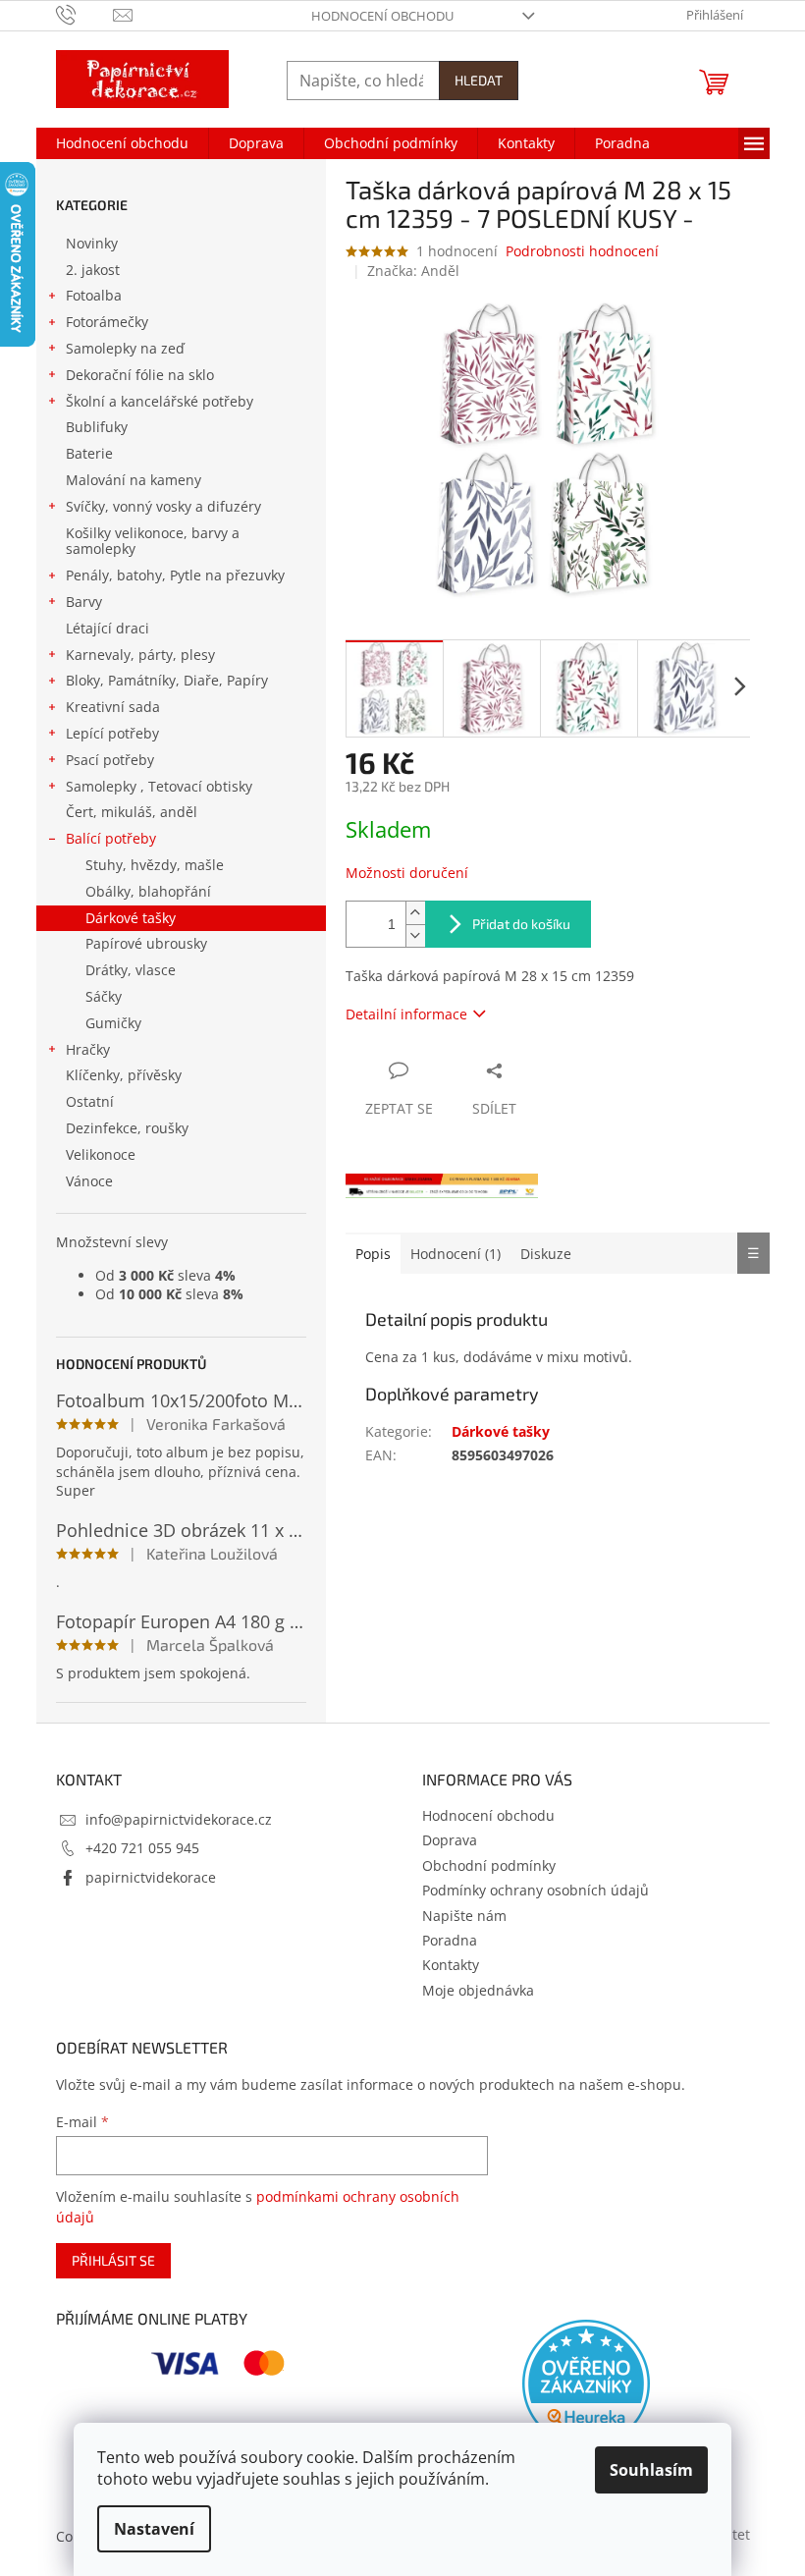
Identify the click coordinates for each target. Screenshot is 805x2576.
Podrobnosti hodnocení (582, 251)
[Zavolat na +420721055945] (85, 14)
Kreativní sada (113, 707)
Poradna (450, 1940)
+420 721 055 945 (142, 1848)
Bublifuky (97, 427)
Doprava (450, 1840)
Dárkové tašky (131, 918)
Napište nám (464, 1916)
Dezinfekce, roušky (127, 1128)
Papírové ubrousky (146, 943)
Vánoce (89, 1181)
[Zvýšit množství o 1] (415, 913)
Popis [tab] (373, 1254)
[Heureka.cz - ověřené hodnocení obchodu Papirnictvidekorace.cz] (586, 2384)
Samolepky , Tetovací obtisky (159, 786)
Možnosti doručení (407, 873)
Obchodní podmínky (489, 1865)
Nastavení (154, 2529)
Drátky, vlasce (131, 970)
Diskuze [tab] (546, 1254)
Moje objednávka (478, 1990)
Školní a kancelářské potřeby (160, 401)
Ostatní (90, 1101)
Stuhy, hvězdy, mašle (155, 865)
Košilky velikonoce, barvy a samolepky (153, 541)
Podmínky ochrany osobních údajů (536, 1890)
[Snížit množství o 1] (415, 935)
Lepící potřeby (112, 733)
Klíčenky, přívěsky (124, 1075)
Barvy (84, 602)
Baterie (89, 453)
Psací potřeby (110, 760)
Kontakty (451, 1965)
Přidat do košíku (521, 924)
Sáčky (104, 996)
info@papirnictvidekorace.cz (179, 1819)
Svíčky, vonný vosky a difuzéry (163, 506)
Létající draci (107, 628)
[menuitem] (122, 143)
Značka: (413, 271)
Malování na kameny (134, 480)
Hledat (479, 80)
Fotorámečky (107, 322)
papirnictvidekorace (151, 1877)
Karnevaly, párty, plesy (140, 655)
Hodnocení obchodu (382, 16)
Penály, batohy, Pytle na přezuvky (175, 575)
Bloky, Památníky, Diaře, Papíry (167, 680)
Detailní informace (406, 1014)
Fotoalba (94, 295)
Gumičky (113, 1023)
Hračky (88, 1049)
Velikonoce (101, 1154)
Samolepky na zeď (125, 348)
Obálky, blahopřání (148, 891)
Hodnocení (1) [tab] (456, 1254)
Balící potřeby (111, 838)
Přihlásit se (113, 2260)
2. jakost (93, 270)
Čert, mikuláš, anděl (132, 812)
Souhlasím (651, 2470)
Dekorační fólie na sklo (140, 375)
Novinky (92, 243)
